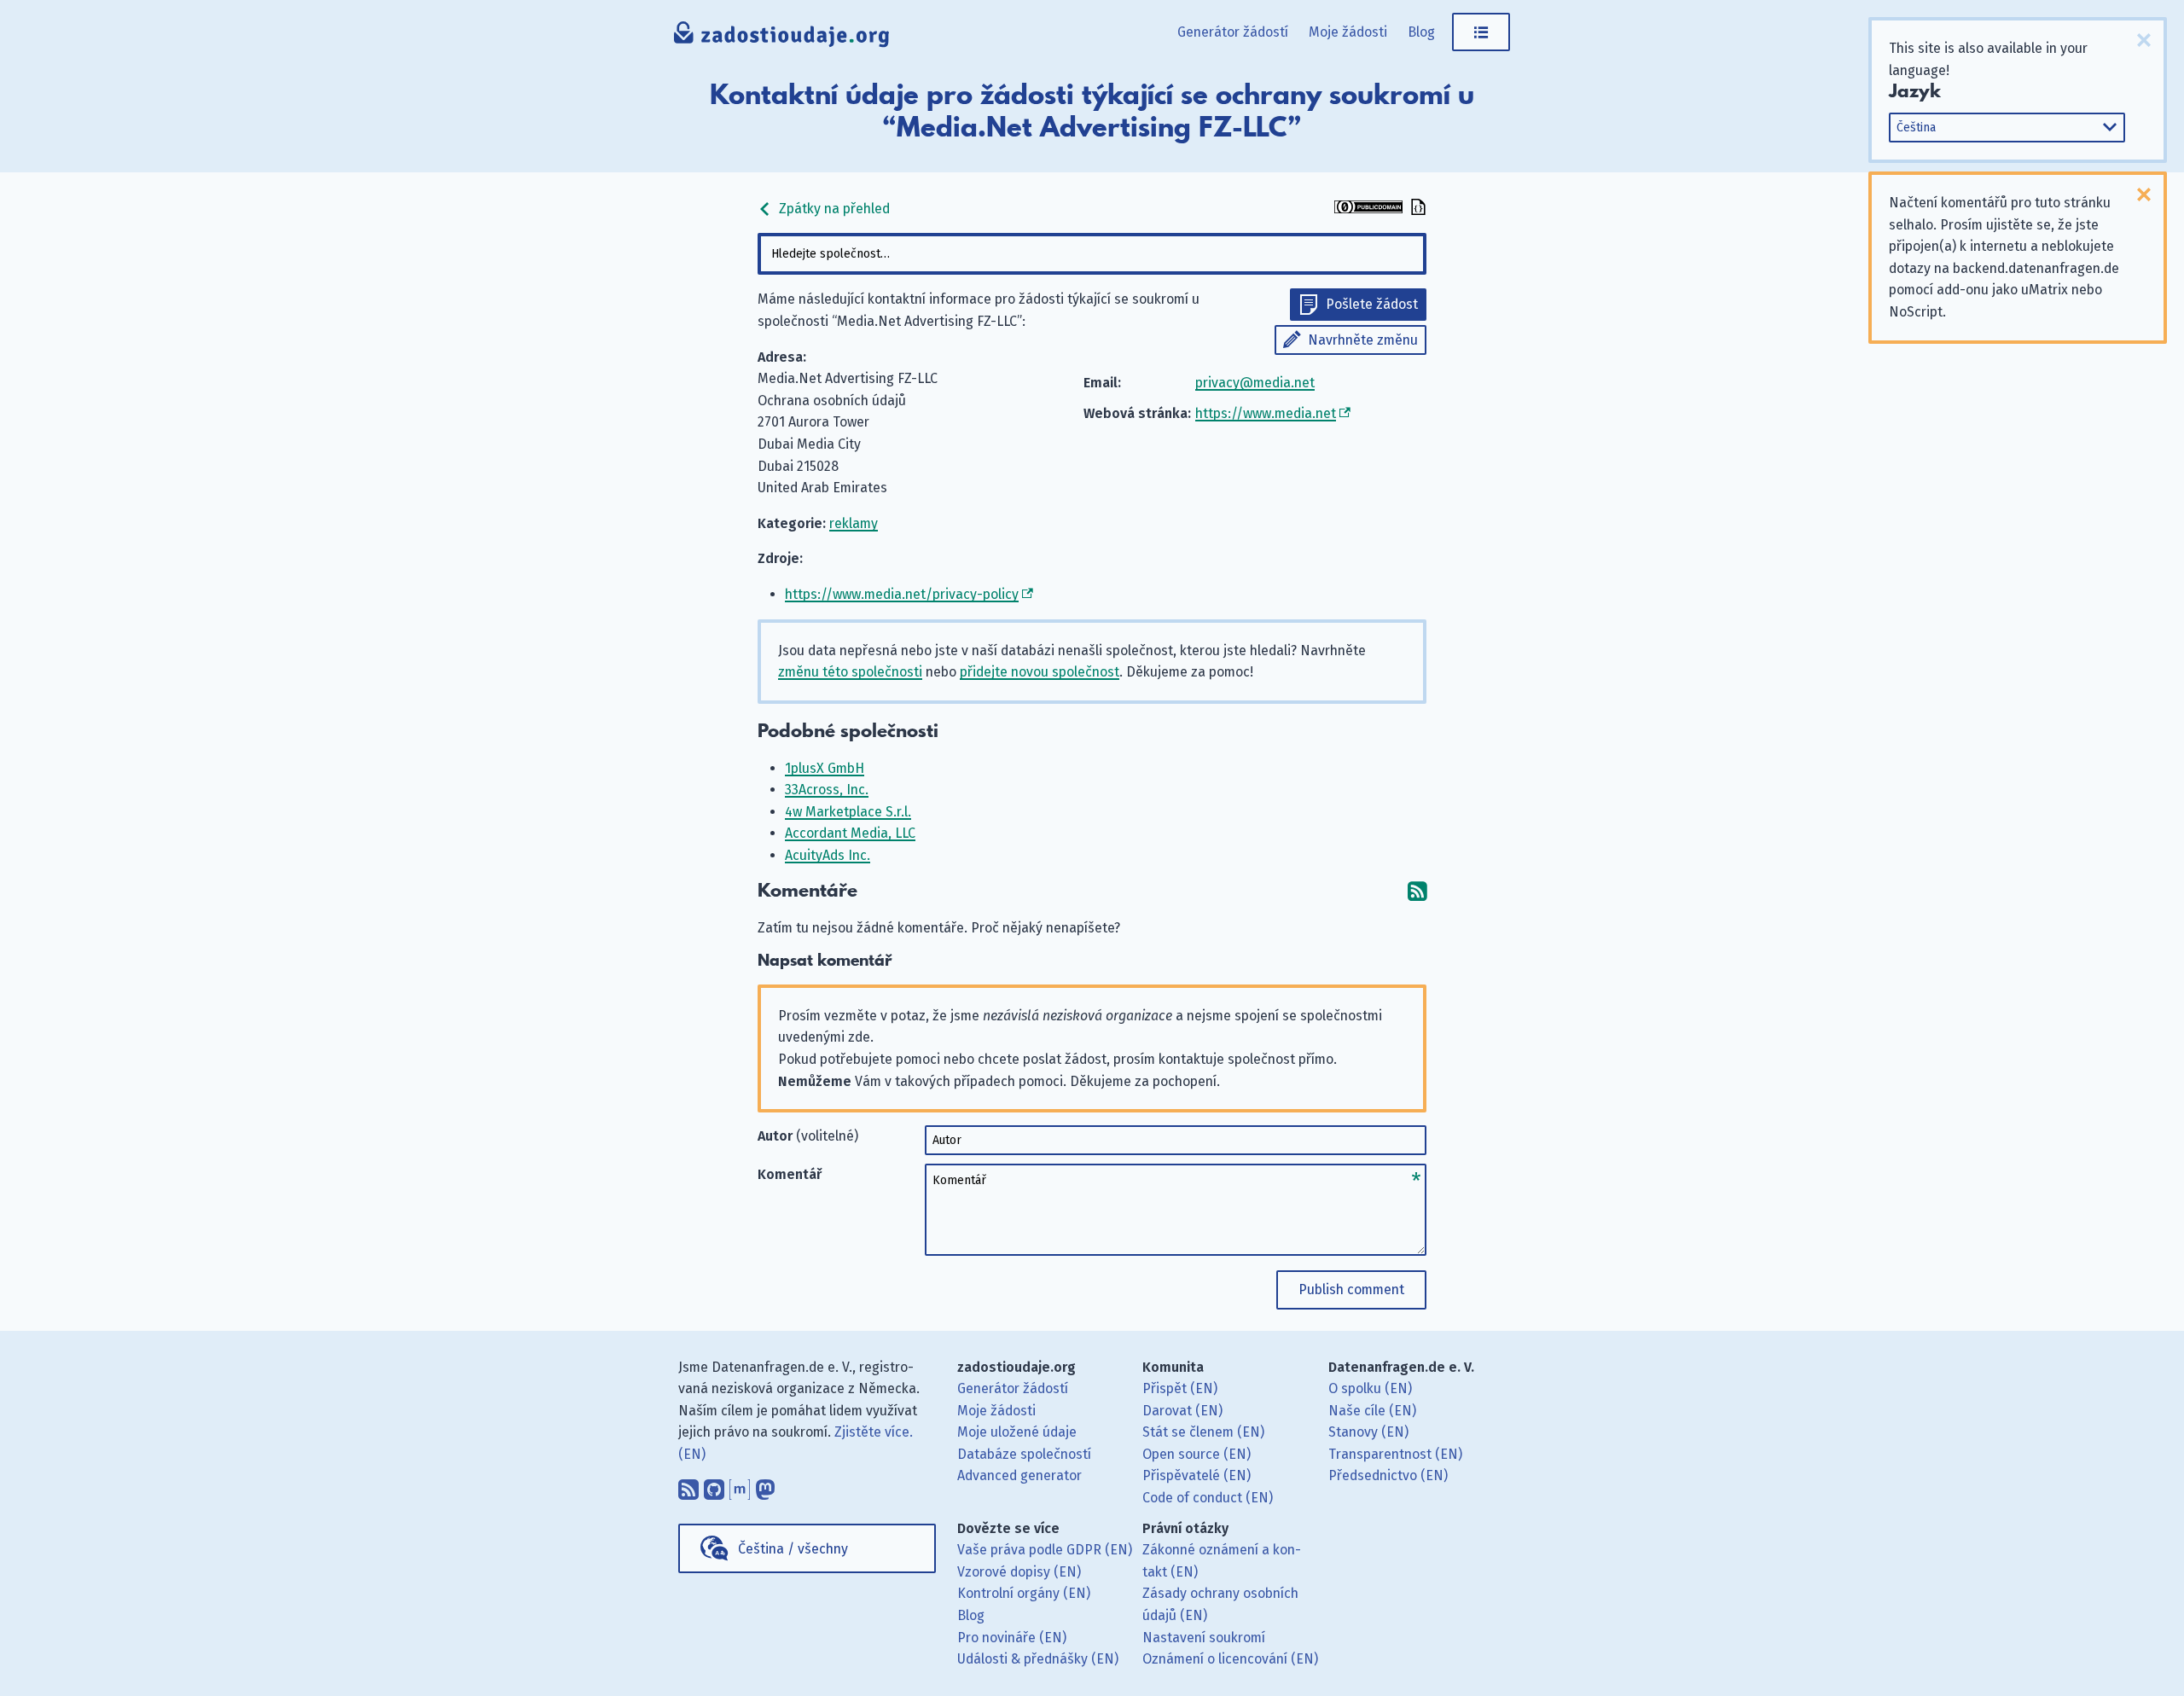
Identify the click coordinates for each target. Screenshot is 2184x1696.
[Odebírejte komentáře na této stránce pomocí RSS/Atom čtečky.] (1417, 891)
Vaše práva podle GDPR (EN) (1045, 1550)
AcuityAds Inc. (828, 855)
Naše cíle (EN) (1372, 1411)
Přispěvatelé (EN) (1197, 1475)
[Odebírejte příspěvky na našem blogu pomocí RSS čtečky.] (688, 1485)
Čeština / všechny (793, 1549)
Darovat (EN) (1182, 1411)
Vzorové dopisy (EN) (1019, 1572)
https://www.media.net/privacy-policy (902, 594)
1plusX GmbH (825, 768)
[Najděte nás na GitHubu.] (714, 1485)
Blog (1421, 32)
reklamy (854, 523)
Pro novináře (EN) (1012, 1638)
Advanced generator (1019, 1475)
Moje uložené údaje (1017, 1432)
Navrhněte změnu (1363, 340)
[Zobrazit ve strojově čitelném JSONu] (1416, 209)
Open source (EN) (1197, 1454)
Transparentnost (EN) (1395, 1454)
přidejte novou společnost (1040, 672)
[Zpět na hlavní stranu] (782, 38)
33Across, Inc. (827, 790)
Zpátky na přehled (833, 209)
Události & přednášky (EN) (1038, 1659)
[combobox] (1092, 254)
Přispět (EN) (1180, 1388)
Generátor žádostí (1233, 32)
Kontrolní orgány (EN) (1024, 1593)
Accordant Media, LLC (850, 833)
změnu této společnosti (850, 672)
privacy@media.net (1255, 383)
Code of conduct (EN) (1208, 1498)
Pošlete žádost (1372, 304)
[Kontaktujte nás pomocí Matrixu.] (740, 1485)
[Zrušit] (2144, 40)
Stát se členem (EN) (1203, 1432)
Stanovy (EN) (1368, 1432)
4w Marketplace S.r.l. (848, 812)
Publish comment (1351, 1289)
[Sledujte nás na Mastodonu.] (765, 1485)
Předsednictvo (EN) (1388, 1475)
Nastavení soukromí (1204, 1638)
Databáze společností (1024, 1454)
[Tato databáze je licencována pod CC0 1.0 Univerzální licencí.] (1368, 209)
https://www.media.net (1266, 413)
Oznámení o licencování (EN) (1230, 1659)
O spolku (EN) (1370, 1388)
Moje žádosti (1348, 32)
